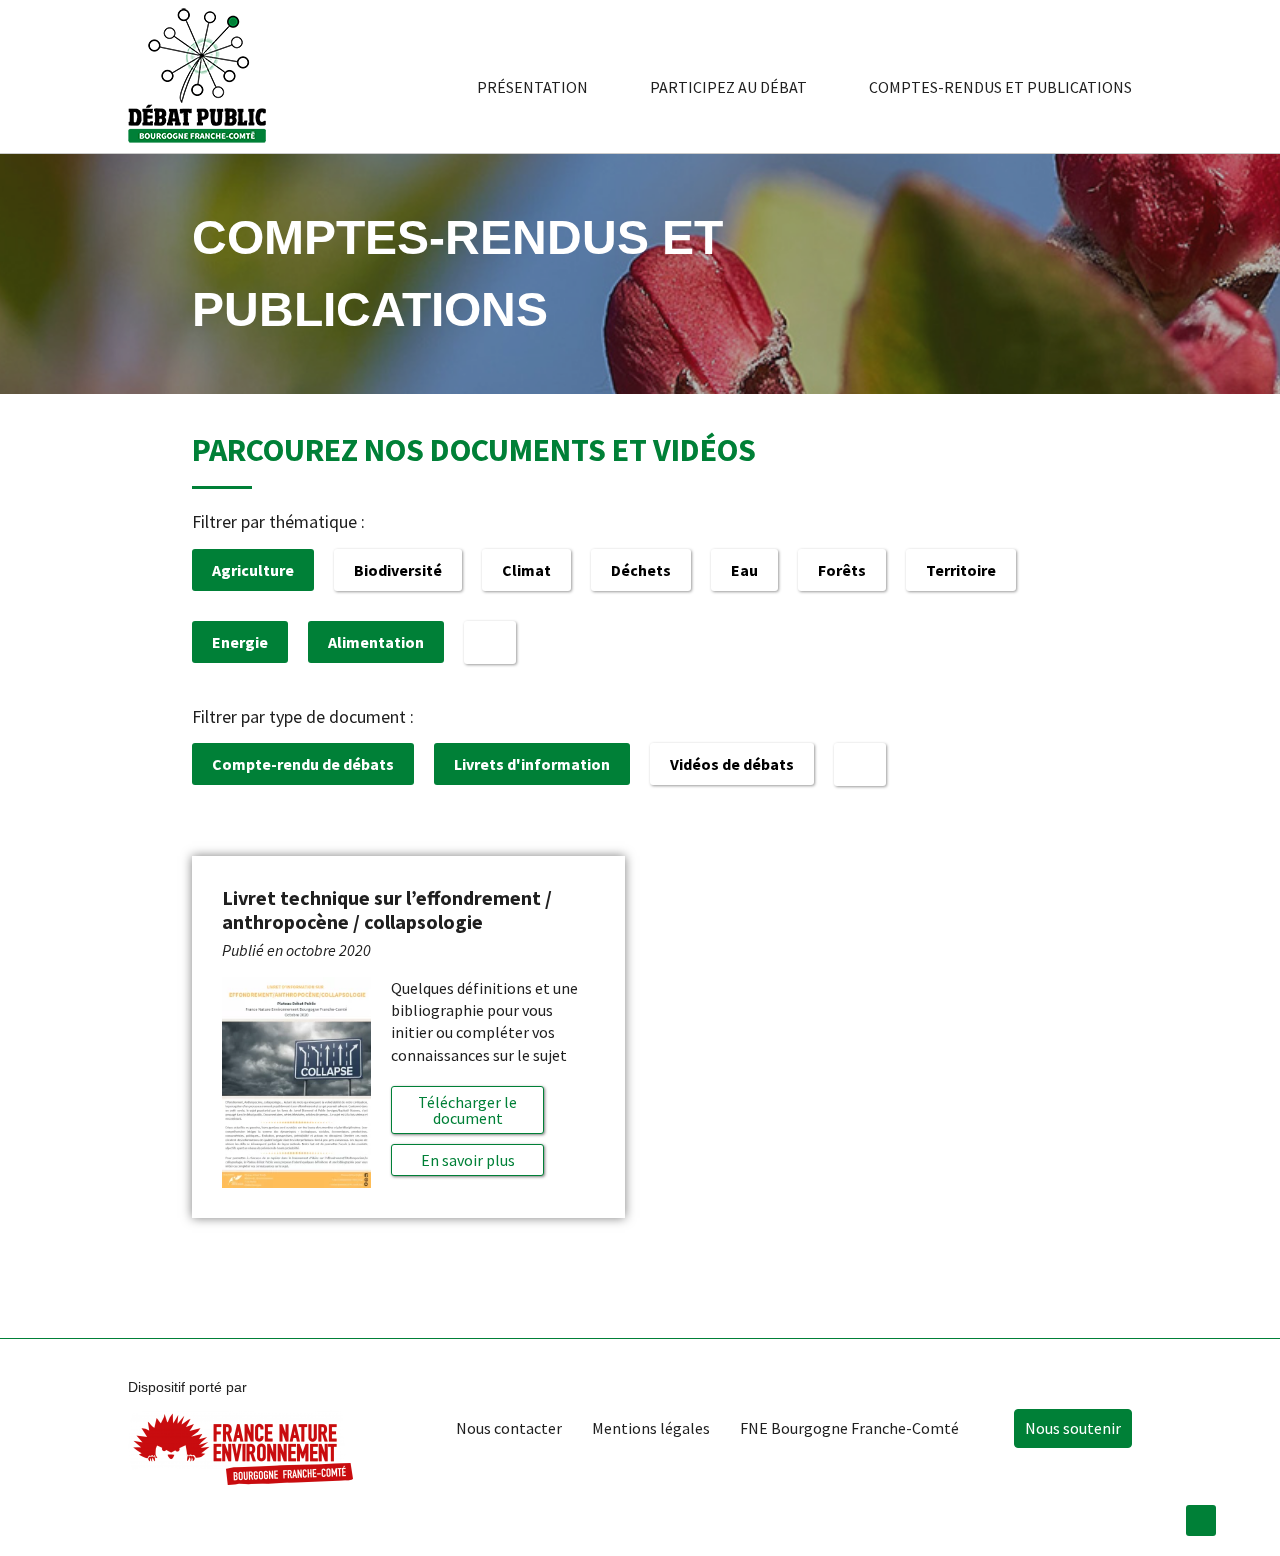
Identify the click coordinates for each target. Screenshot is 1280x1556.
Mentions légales (651, 1428)
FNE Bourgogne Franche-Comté (849, 1428)
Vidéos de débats (732, 764)
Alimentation (376, 642)
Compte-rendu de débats (303, 764)
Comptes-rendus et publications (1000, 87)
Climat (526, 570)
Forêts (842, 570)
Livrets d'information (532, 764)
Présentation (532, 87)
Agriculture (253, 570)
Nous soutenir (1073, 1428)
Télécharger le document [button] (467, 1110)
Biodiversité (398, 570)
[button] (467, 1160)
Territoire (961, 570)
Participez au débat (728, 87)
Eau (744, 570)
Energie (240, 642)
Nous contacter (509, 1428)
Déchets (641, 570)
